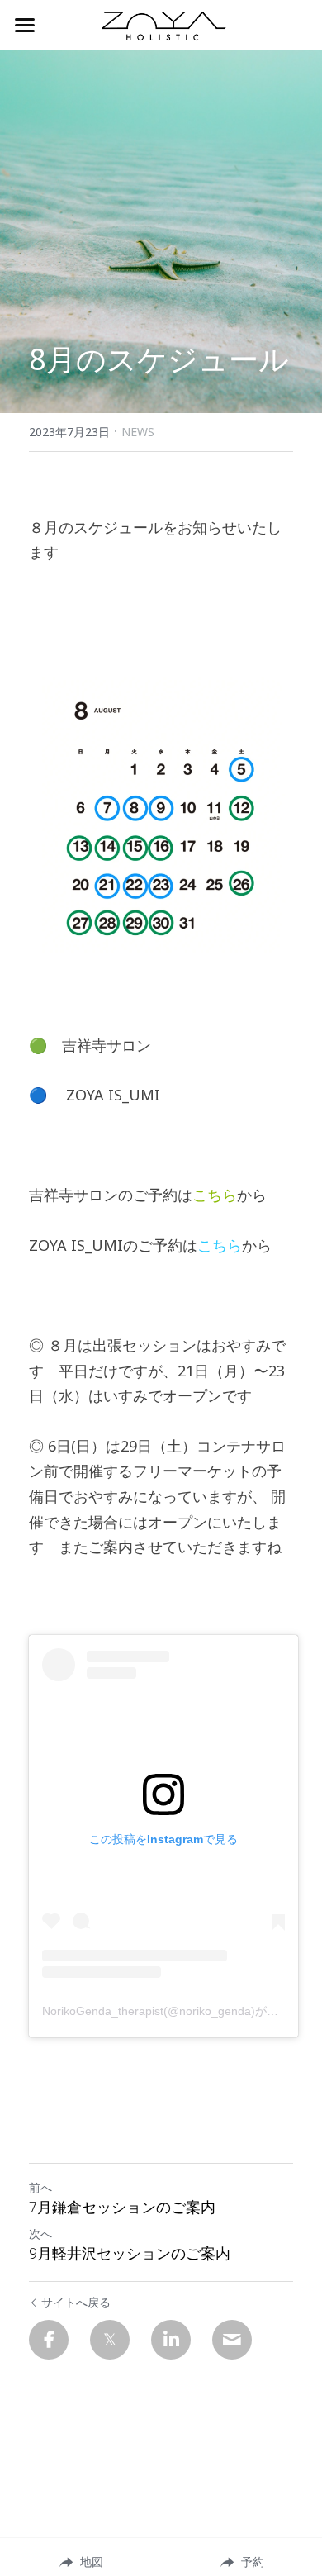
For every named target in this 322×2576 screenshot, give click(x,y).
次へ (40, 2234)
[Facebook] (49, 2340)
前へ (40, 2187)
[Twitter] (110, 2340)
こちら (215, 1195)
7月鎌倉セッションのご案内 (122, 2207)
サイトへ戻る (76, 2302)
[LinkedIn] (171, 2340)
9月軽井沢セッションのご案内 (130, 2253)
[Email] (232, 2340)
